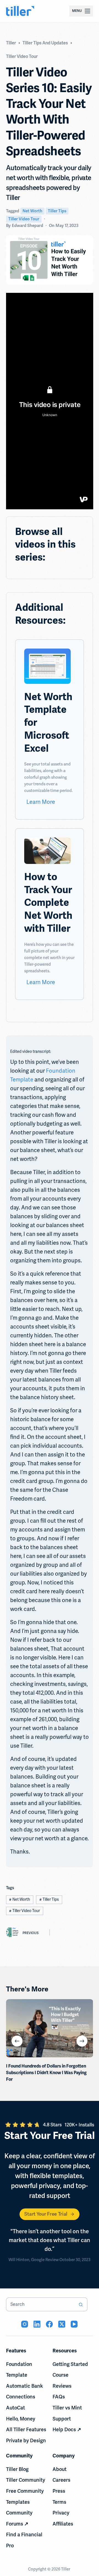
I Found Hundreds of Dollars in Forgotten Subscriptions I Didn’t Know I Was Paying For (46, 2073)
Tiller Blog (17, 2469)
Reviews (62, 2386)
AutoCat (16, 2408)
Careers (61, 2480)
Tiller (66, 2569)
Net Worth (32, 211)
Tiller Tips (57, 211)
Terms (59, 2502)
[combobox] (40, 2304)
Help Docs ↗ (67, 2430)
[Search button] (81, 2304)
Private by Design (26, 2441)
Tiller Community (26, 2480)
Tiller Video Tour (24, 219)
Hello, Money (21, 2419)
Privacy (61, 2513)
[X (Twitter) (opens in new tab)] (62, 2324)
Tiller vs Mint (67, 2408)
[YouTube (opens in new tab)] (74, 2324)
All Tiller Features (26, 2430)
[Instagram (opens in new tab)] (25, 2324)
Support (62, 2419)
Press (59, 2491)
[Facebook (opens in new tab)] (49, 2324)
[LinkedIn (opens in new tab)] (37, 2324)
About (60, 2469)
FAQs (59, 2397)
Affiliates (63, 2524)
